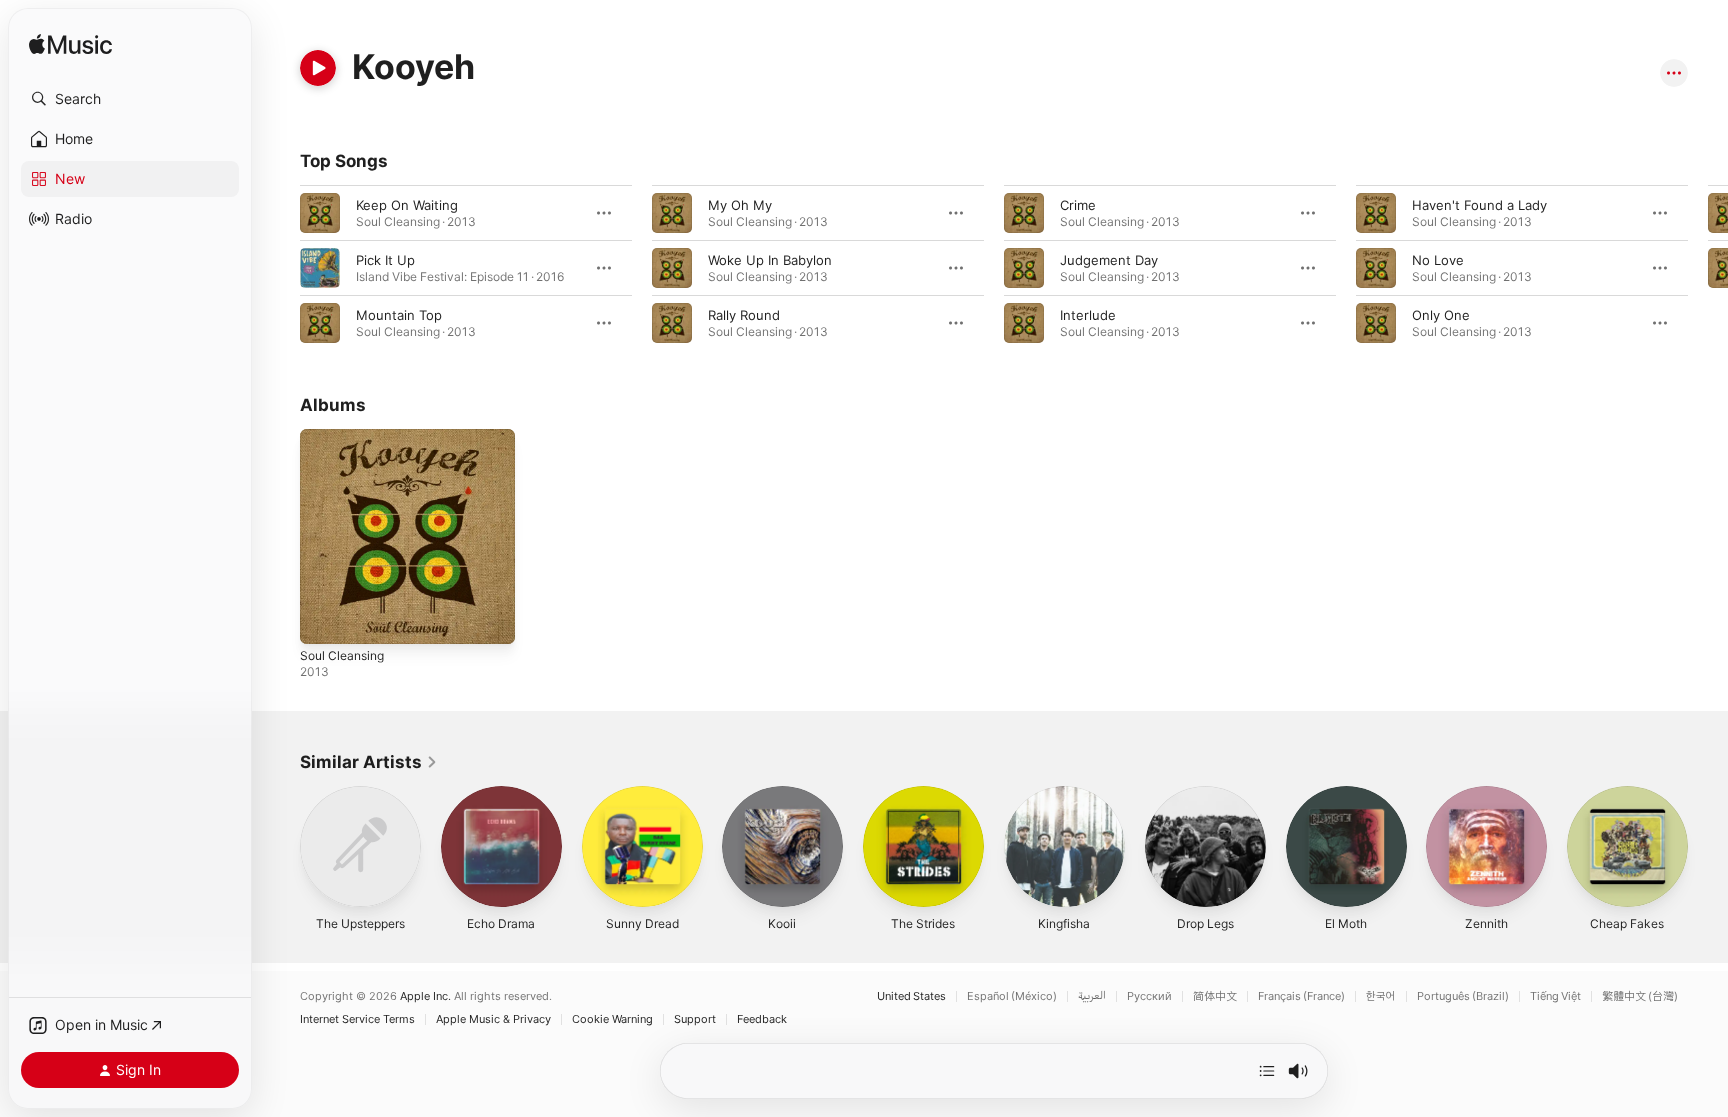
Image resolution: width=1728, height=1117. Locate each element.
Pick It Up (385, 260)
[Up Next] (1267, 1071)
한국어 (1381, 996)
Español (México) (1012, 996)
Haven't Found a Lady (1479, 205)
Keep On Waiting (407, 205)
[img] (70, 45)
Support (695, 1019)
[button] (130, 99)
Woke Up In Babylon (770, 260)
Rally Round (744, 315)
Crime (1078, 205)
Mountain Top (399, 315)
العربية (1092, 996)
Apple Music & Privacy (493, 1019)
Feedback (762, 1019)
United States (911, 996)
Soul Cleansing (346, 437)
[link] (369, 762)
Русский (1149, 996)
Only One (1441, 315)
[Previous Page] (280, 268)
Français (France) (1301, 996)
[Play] (318, 68)
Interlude (1088, 315)
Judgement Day (1109, 260)
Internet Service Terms (357, 1019)
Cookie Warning (612, 1019)
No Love (1438, 260)
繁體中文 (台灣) (1640, 996)
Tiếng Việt (1555, 996)
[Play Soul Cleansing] (325, 619)
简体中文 (1215, 996)
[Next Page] (1708, 268)
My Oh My (740, 205)
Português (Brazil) (1463, 996)
